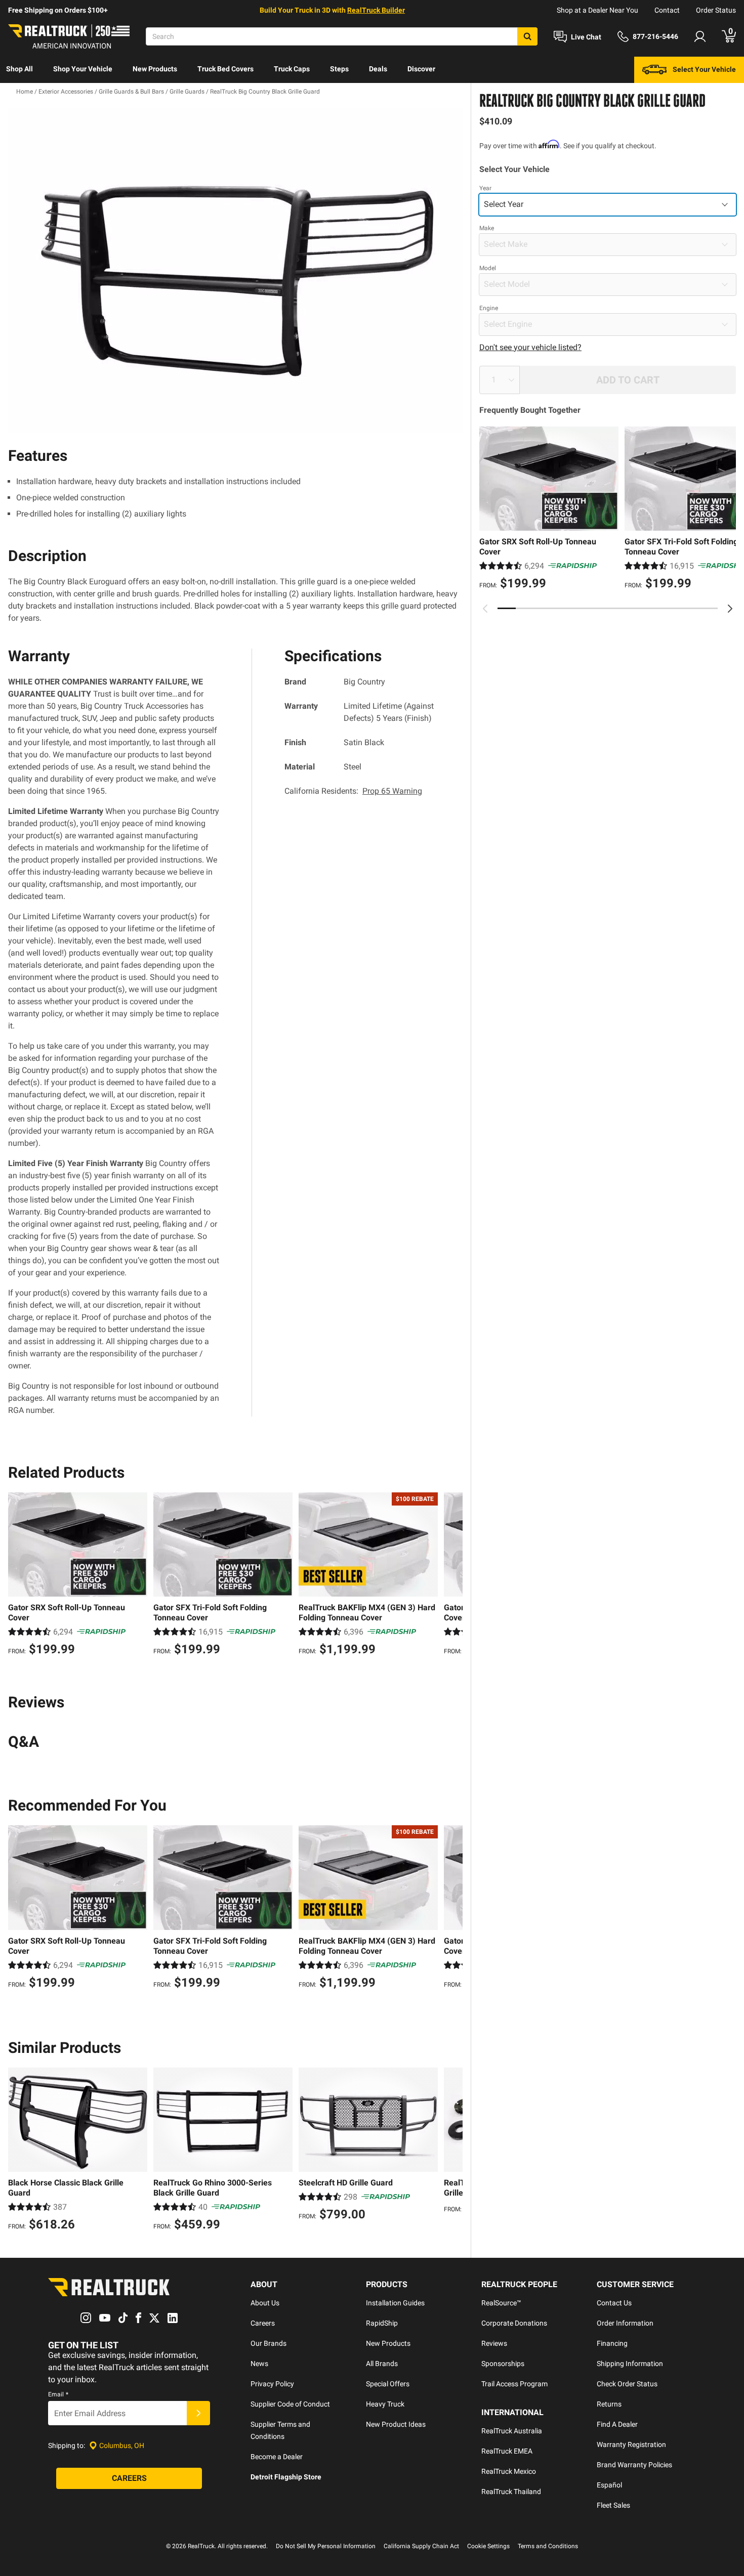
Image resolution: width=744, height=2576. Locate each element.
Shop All (19, 69)
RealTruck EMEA (507, 2451)
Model (488, 268)
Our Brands (268, 2343)
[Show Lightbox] (235, 270)
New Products (155, 69)
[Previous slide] (485, 609)
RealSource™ (501, 2303)
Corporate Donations (514, 2323)
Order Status (716, 10)
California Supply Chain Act (421, 2546)
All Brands (382, 2364)
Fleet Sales (613, 2505)
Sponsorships (503, 2364)
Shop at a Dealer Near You (597, 10)
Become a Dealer (277, 2457)
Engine (489, 308)
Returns (609, 2404)
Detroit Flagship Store (286, 2477)
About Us (265, 2303)
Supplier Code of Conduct (290, 2404)
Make (487, 228)
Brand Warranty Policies (634, 2465)
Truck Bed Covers (225, 69)
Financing (612, 2343)
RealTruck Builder (376, 10)
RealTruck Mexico (509, 2471)
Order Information (625, 2323)
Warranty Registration (631, 2444)
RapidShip (382, 2323)
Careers (263, 2323)
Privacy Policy (272, 2384)
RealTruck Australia (512, 2431)
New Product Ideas (396, 2424)
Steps (339, 69)
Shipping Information (630, 2364)
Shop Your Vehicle (83, 69)
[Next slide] (730, 609)
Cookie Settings (488, 2546)
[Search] (527, 36)
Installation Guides (395, 2303)
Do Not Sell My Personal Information (326, 2546)
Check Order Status (627, 2384)
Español (609, 2485)
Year (485, 188)
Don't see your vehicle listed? (530, 347)
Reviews (494, 2343)
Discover (421, 69)
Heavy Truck (385, 2404)
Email (58, 2394)
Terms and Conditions (548, 2546)
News (259, 2364)
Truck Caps (292, 69)
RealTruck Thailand (511, 2492)
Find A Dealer (617, 2424)
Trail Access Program (514, 2384)
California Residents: (353, 791)
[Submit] (198, 2413)
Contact (667, 10)
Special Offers (388, 2384)
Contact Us (614, 2303)
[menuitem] (19, 70)
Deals (378, 69)
